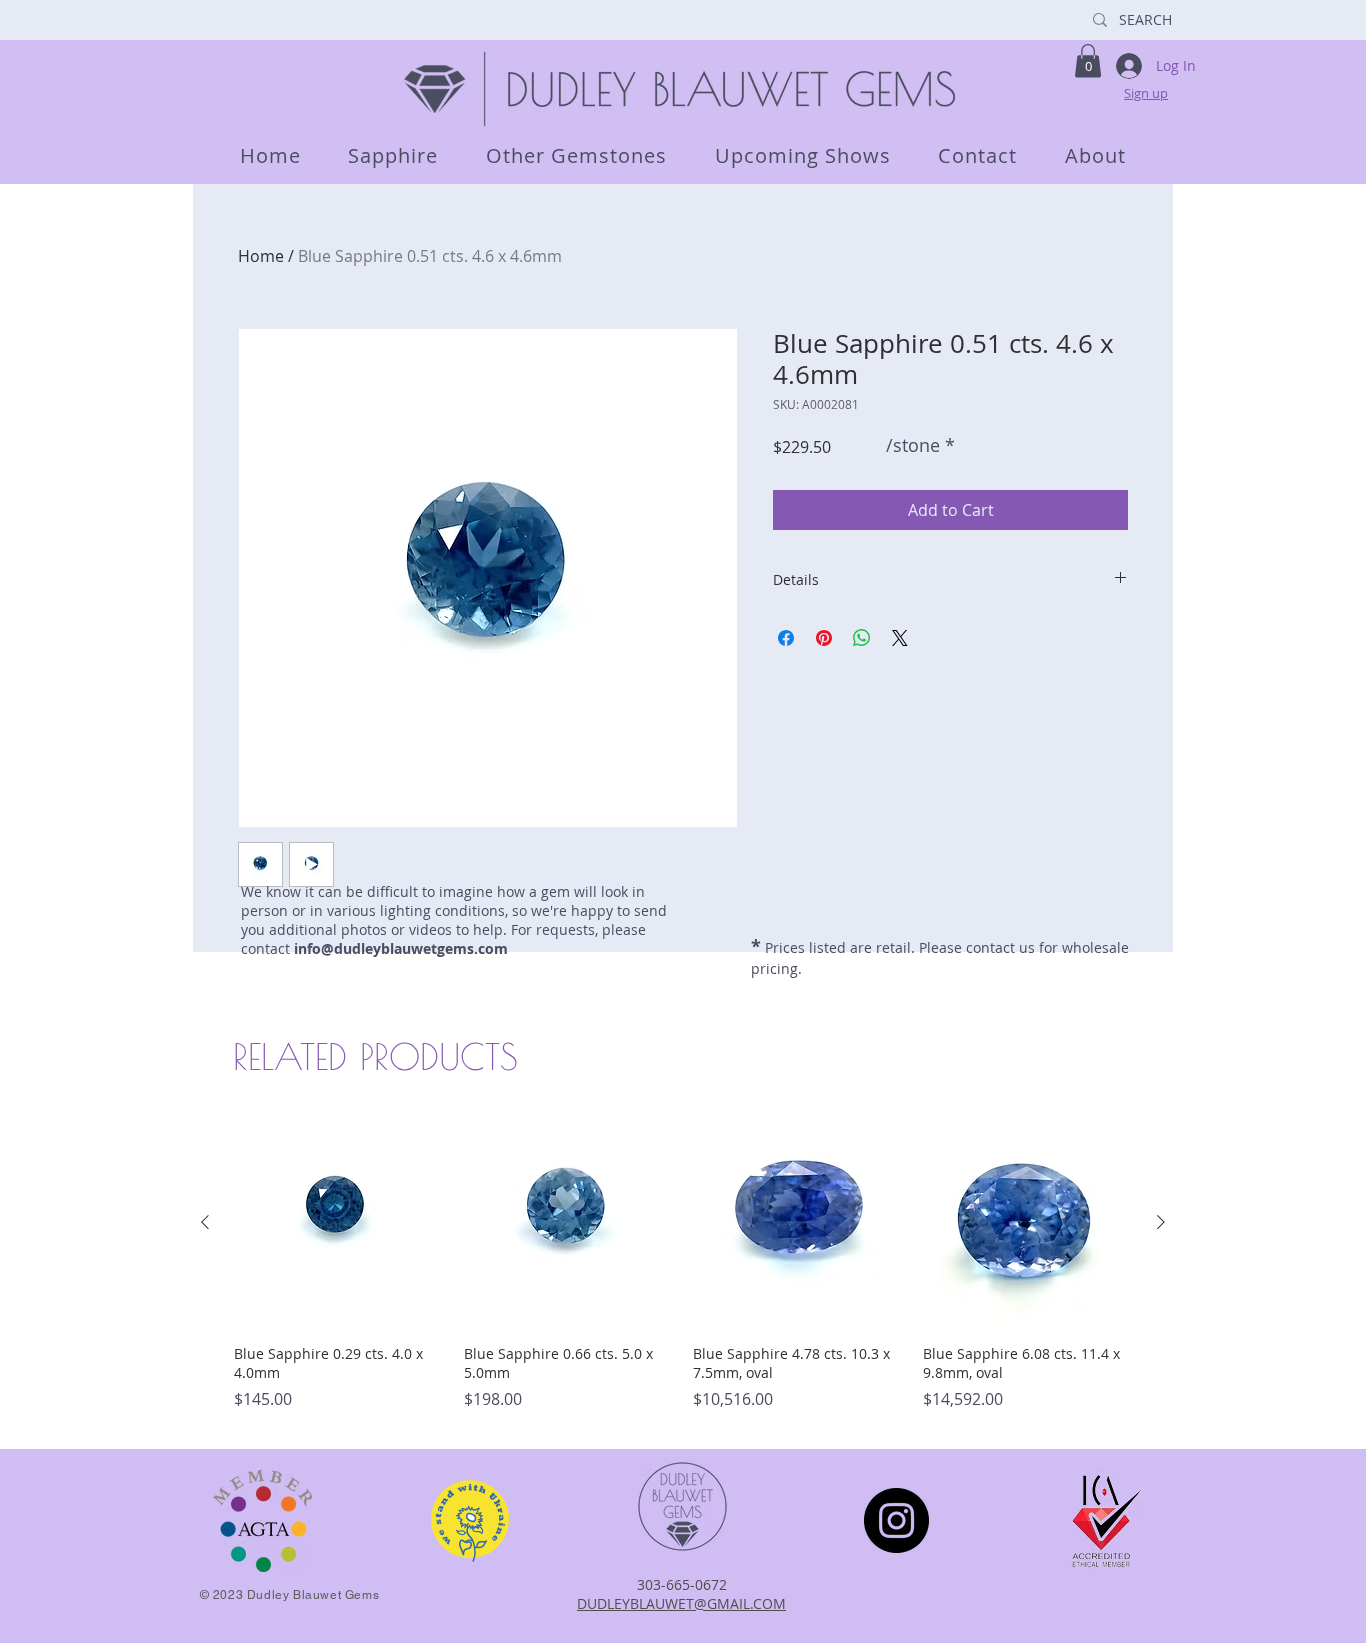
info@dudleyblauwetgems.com (401, 948)
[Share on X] (900, 638)
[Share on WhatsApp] (862, 638)
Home (261, 256)
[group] (683, 1274)
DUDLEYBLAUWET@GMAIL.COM (681, 1603)
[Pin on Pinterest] (824, 638)
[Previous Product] (205, 1222)
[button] (1088, 60)
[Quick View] (339, 1223)
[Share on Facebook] (786, 638)
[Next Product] (1161, 1222)
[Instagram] (896, 1520)
